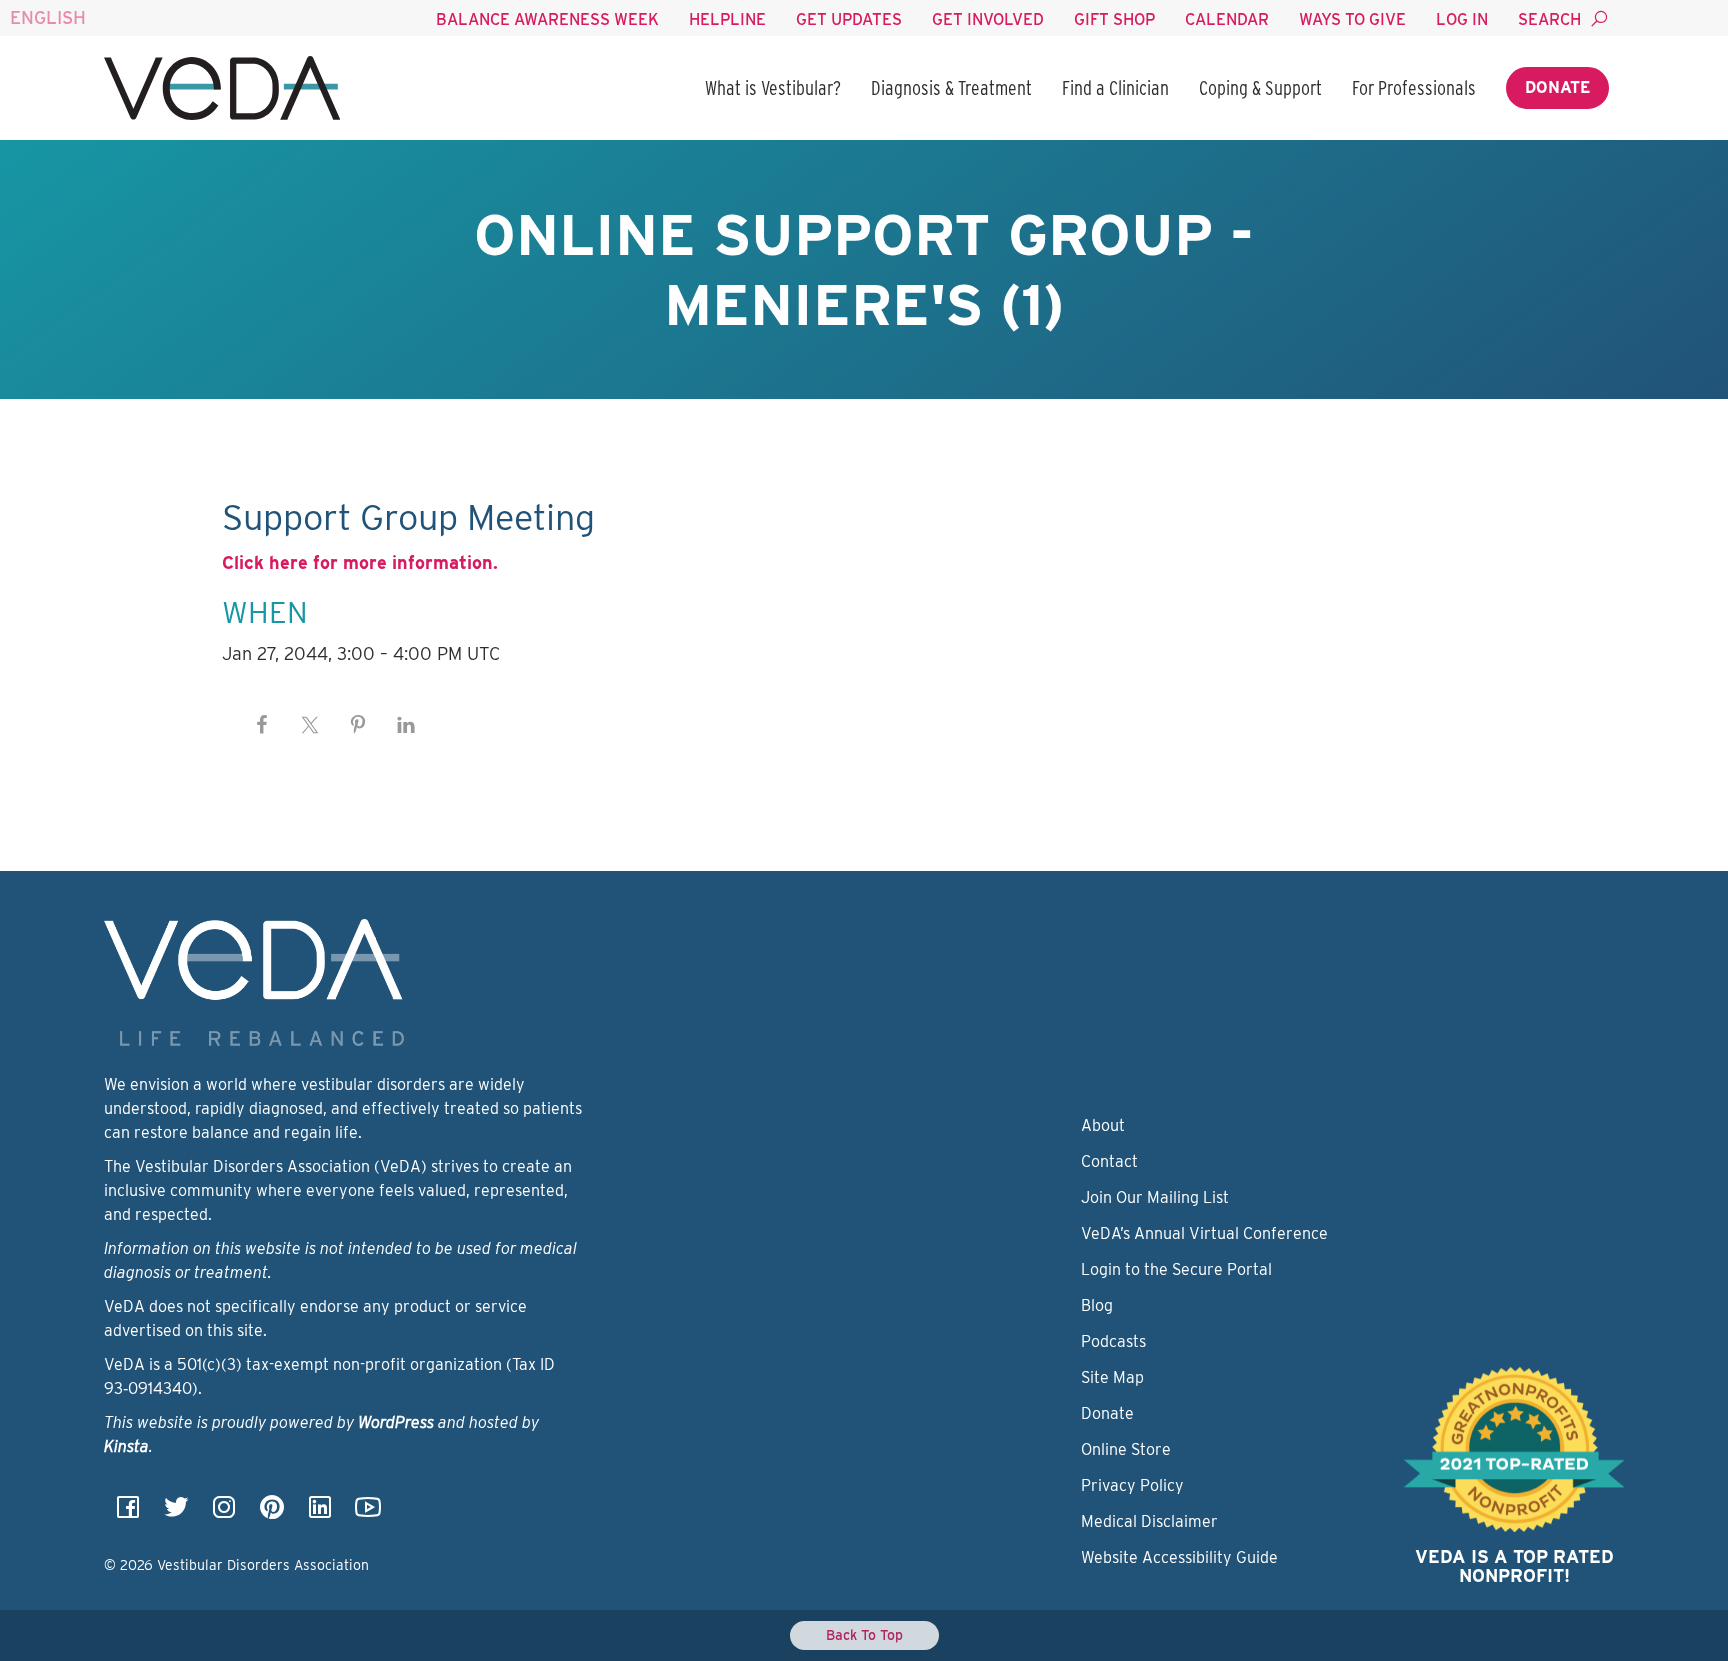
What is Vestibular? (773, 88)
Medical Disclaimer (1149, 1521)
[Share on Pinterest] (358, 725)
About (1103, 1125)
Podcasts (1113, 1341)
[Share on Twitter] (310, 725)
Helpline (727, 19)
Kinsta (126, 1446)
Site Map (1112, 1377)
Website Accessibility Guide (1179, 1557)
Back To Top (864, 1635)
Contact (1109, 1161)
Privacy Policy (1132, 1485)
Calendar (1227, 19)
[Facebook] (128, 1513)
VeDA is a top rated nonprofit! (1514, 1566)
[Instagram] (224, 1513)
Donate (1557, 87)
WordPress (396, 1422)
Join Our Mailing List (1155, 1197)
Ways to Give (1352, 19)
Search (1549, 19)
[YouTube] (368, 1513)
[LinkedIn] (320, 1513)
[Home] (222, 88)
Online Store (1126, 1449)
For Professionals (1414, 88)
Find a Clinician (1115, 88)
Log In (1462, 19)
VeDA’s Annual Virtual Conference (1204, 1233)
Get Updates (849, 19)
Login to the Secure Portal (1176, 1269)
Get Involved (988, 19)
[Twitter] (176, 1513)
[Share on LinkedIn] (406, 725)
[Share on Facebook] (262, 725)
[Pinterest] (272, 1513)
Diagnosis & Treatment (951, 88)
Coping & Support (1260, 88)
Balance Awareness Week (547, 19)
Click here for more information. (360, 562)
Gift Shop (1114, 19)
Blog (1097, 1305)
